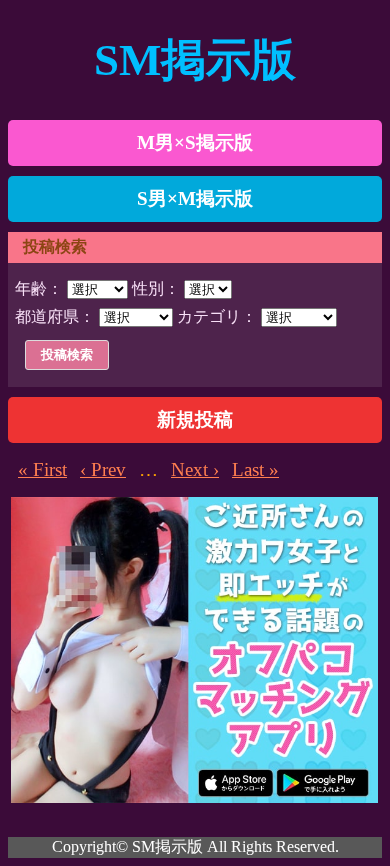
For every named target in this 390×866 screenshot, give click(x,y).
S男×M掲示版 (195, 198)
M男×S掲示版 (195, 142)
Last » (255, 469)
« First (42, 469)
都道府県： (55, 316)
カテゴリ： (217, 316)
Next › (195, 469)
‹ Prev (103, 469)
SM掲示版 (195, 60)
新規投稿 (195, 419)
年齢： (39, 288)
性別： (156, 288)
